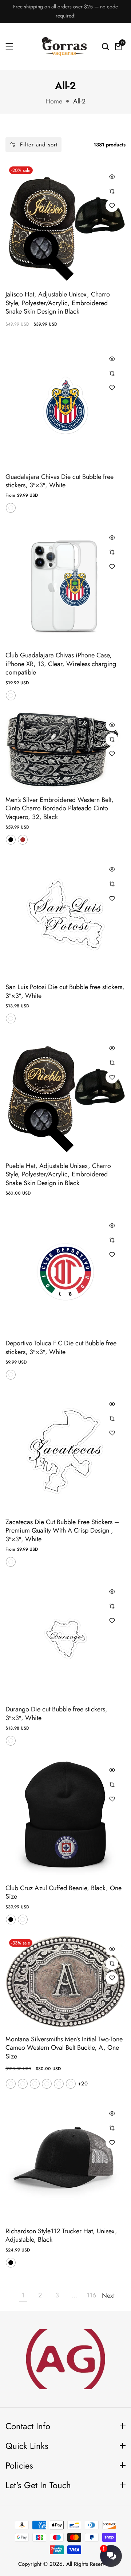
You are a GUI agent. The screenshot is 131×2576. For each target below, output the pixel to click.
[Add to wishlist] (112, 206)
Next (108, 2296)
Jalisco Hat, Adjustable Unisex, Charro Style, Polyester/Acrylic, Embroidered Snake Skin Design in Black (58, 303)
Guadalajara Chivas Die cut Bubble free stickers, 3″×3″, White (59, 481)
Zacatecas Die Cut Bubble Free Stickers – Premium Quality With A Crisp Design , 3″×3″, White (62, 1531)
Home (54, 101)
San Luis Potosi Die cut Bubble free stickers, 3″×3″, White (65, 992)
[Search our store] (106, 47)
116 (91, 2295)
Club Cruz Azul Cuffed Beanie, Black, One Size (63, 1893)
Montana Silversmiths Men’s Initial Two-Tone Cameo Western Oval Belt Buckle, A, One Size (64, 2048)
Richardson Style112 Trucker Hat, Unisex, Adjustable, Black (61, 2236)
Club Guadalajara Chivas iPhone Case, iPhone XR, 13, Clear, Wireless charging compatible (61, 664)
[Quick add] (112, 176)
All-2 (79, 101)
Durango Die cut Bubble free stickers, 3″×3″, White (56, 1714)
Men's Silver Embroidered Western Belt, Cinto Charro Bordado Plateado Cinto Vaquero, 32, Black (59, 809)
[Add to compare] (112, 191)
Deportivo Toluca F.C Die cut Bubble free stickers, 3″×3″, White (61, 1348)
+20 (83, 2084)
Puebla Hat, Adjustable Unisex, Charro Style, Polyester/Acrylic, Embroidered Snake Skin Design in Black (58, 1175)
